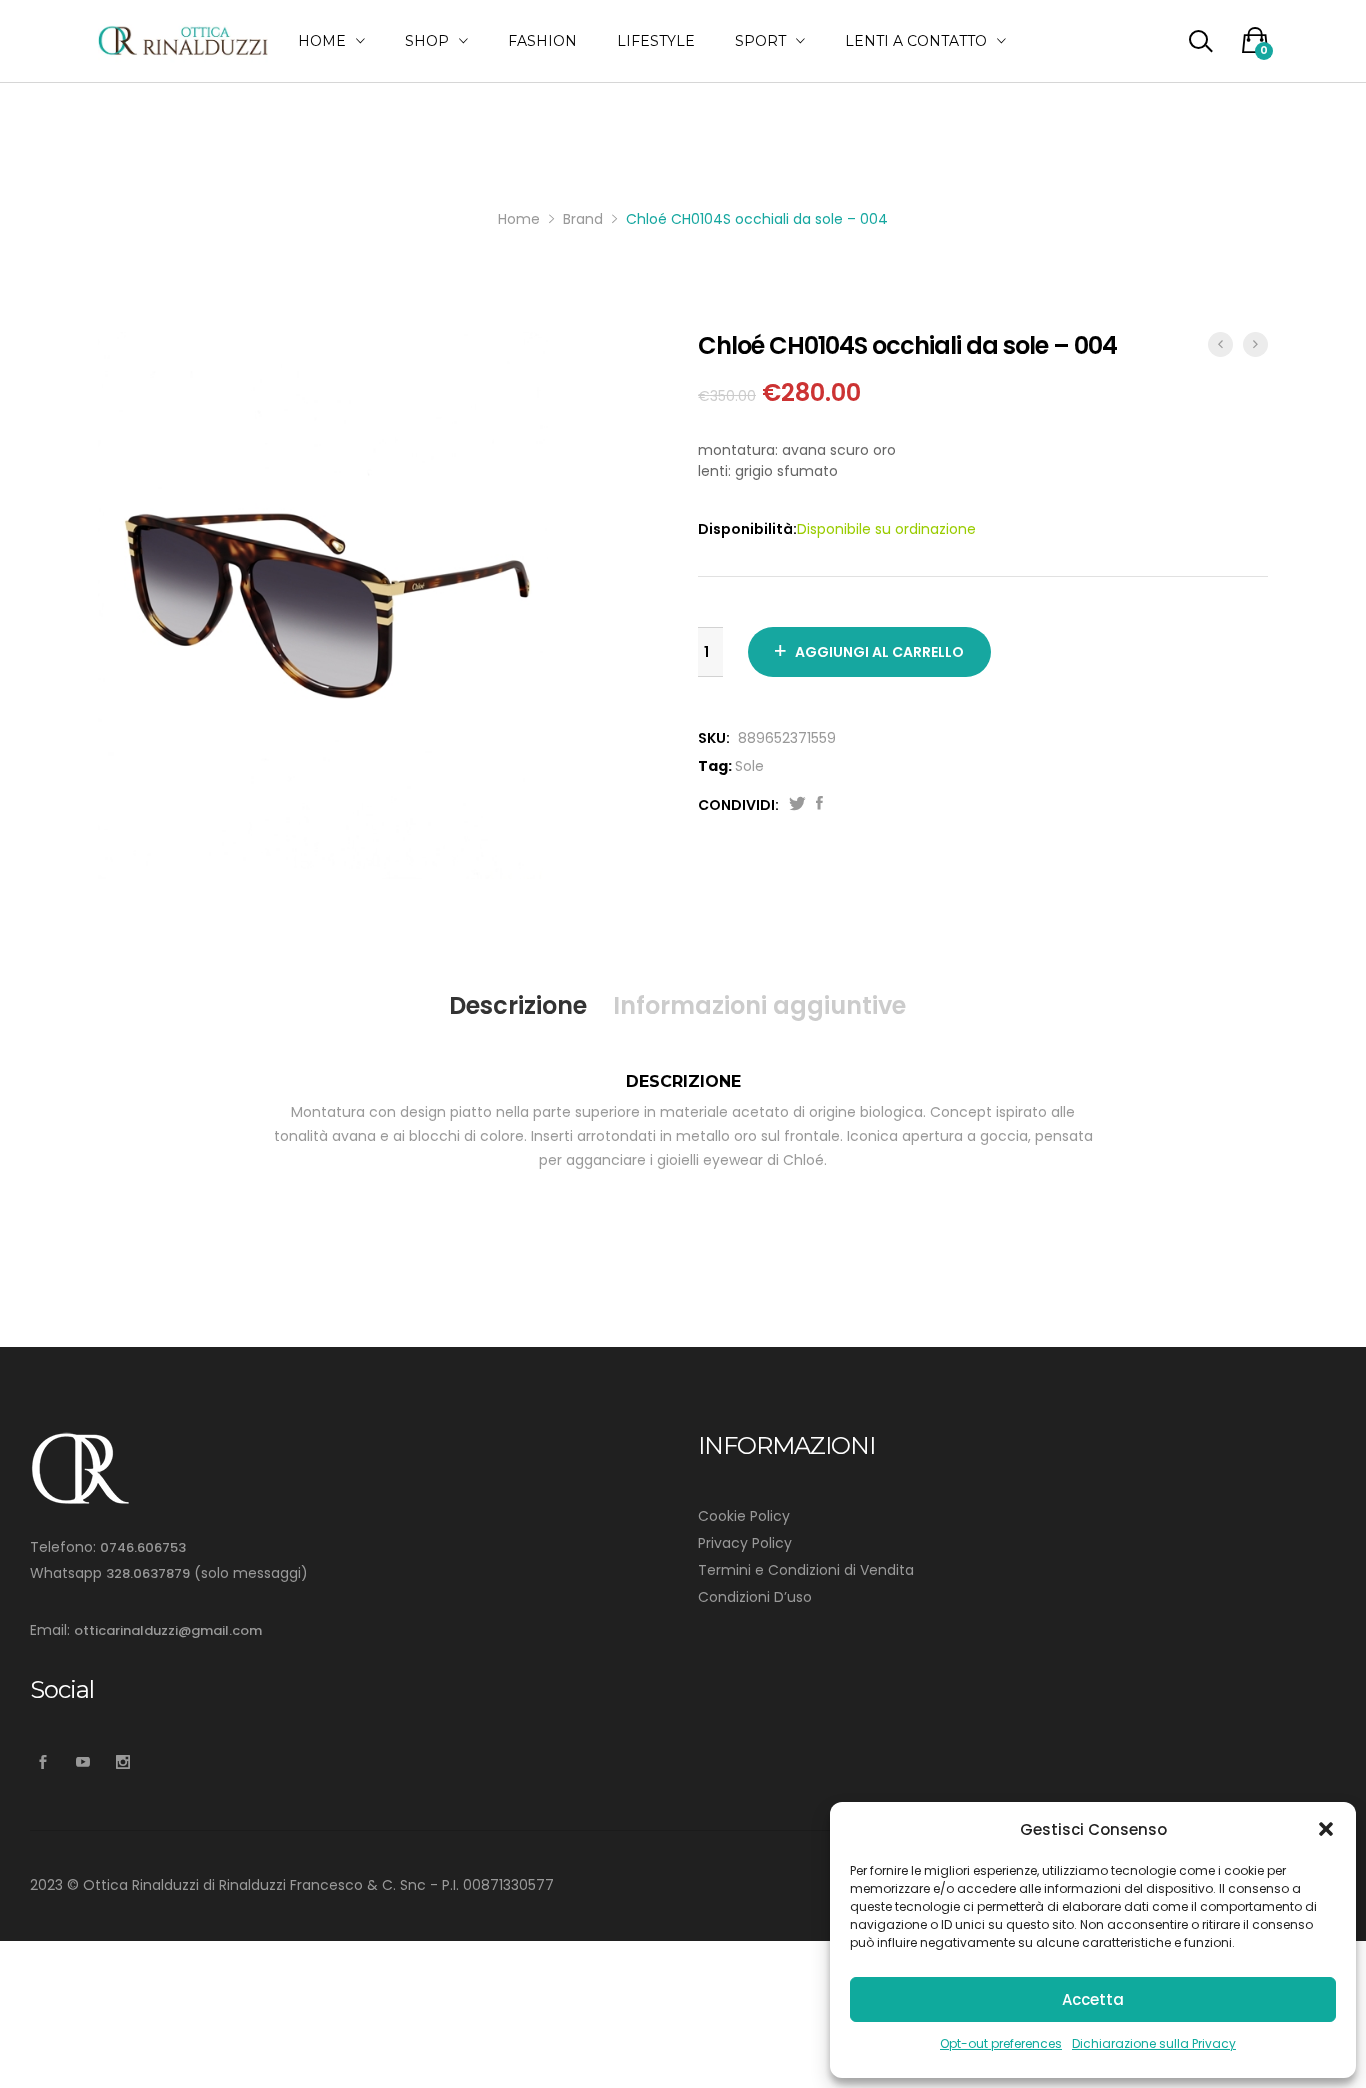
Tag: (715, 766)
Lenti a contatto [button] (916, 41)
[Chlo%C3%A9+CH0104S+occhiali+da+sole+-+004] (797, 805)
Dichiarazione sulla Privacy (1154, 2043)
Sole (749, 766)
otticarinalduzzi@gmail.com (168, 1630)
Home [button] (322, 41)
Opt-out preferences (1001, 2043)
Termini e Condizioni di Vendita (806, 1570)
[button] (1326, 1829)
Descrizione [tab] (518, 1005)
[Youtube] (82, 1762)
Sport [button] (760, 41)
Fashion (542, 41)
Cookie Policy (744, 1516)
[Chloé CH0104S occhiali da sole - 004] (819, 805)
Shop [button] (427, 41)
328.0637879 (148, 1573)
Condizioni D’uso (755, 1597)
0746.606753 (143, 1547)
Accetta (1093, 1999)
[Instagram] (122, 1762)
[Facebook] (42, 1762)
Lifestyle (656, 41)
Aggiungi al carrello (879, 652)
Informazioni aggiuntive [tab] (759, 1005)
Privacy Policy (745, 1543)
